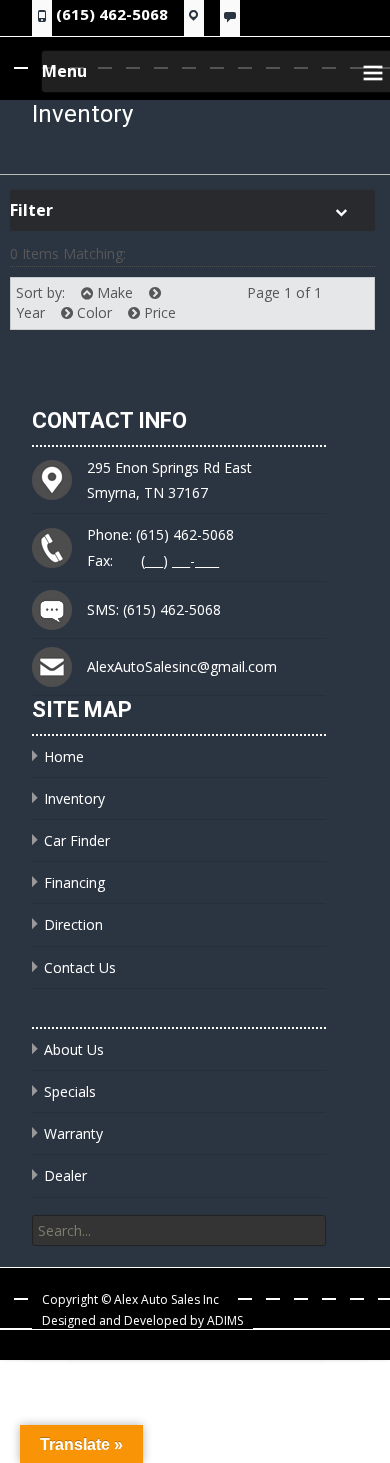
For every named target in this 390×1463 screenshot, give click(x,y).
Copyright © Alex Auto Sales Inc (130, 1299)
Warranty (73, 1133)
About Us (74, 1049)
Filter (31, 210)
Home (64, 756)
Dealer (65, 1175)
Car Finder (77, 840)
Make (113, 292)
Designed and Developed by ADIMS (142, 1320)
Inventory (74, 798)
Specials (70, 1091)
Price (158, 312)
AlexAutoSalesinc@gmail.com (182, 666)
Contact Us (80, 967)
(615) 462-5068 (112, 14)
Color (92, 312)
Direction (73, 924)
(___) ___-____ (180, 560)
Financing (74, 882)
